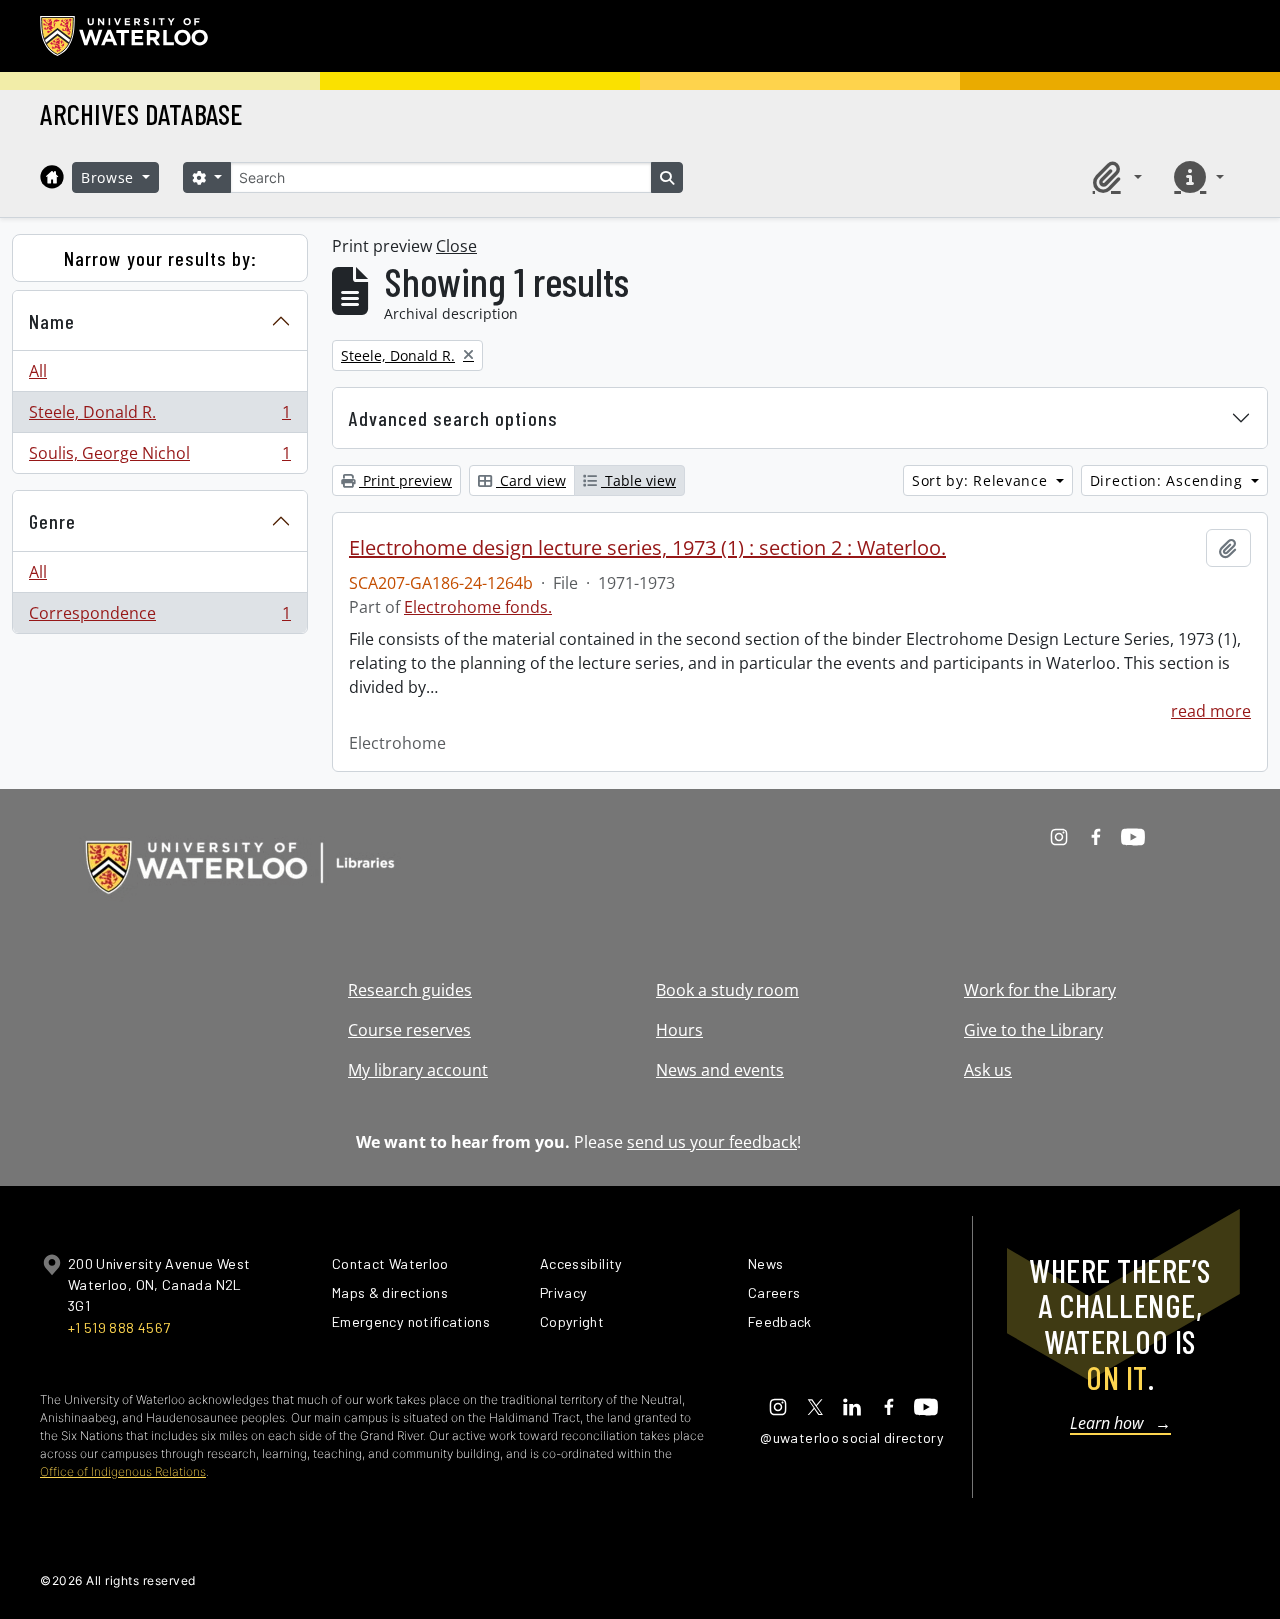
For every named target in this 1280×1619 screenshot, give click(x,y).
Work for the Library (1040, 990)
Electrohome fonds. (478, 607)
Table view (638, 480)
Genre (52, 521)
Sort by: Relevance (982, 480)
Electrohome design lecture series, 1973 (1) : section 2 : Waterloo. (647, 548)
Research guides (410, 990)
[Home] (52, 177)
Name (52, 321)
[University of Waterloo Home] (125, 36)
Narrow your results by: (160, 258)
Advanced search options (453, 418)
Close (456, 246)
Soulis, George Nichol (159, 457)
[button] (1114, 177)
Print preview (405, 480)
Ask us (988, 1070)
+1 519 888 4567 (119, 1327)
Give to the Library (1033, 1030)
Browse (110, 177)
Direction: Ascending (1169, 480)
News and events (720, 1070)
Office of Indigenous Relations (123, 1471)
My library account (418, 1070)
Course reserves (409, 1030)
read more (1211, 711)
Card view (531, 480)
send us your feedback (712, 1142)
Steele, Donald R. (159, 417)
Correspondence (159, 617)
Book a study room (727, 990)
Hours (679, 1030)
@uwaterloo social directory (852, 1437)
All (38, 371)
